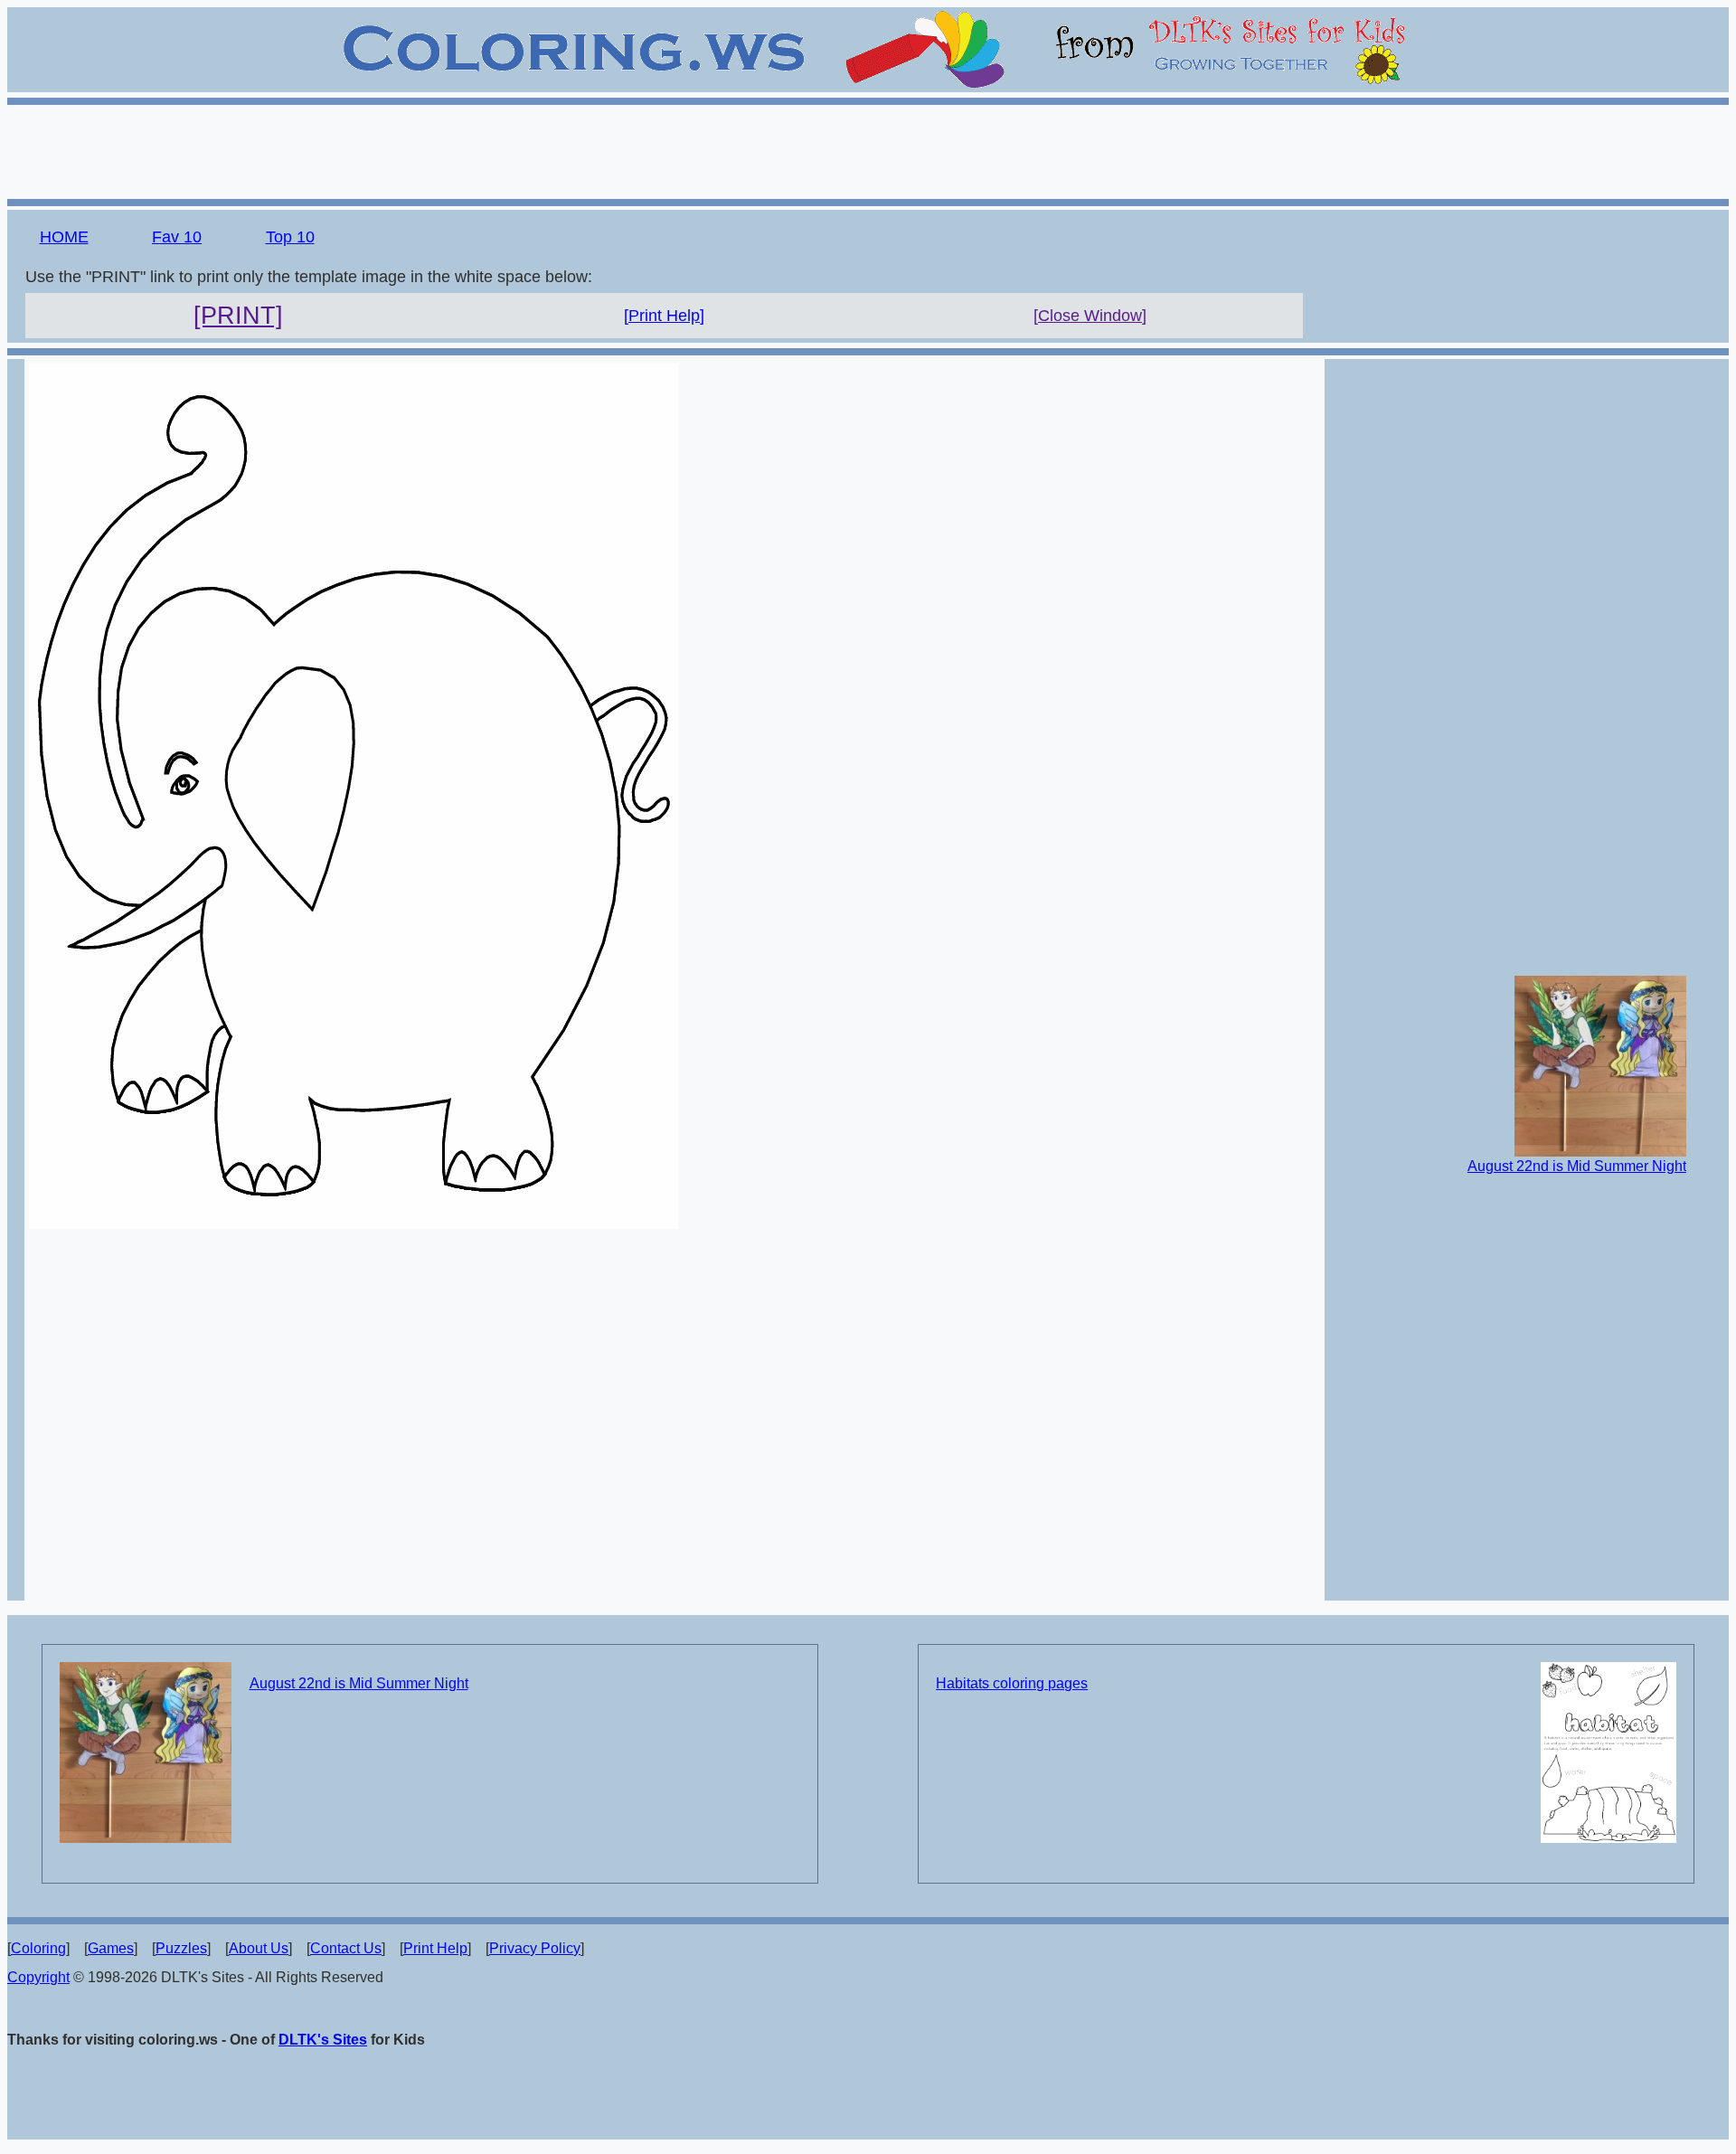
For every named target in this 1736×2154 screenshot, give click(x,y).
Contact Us (346, 1948)
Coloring (38, 1948)
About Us (259, 1948)
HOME (64, 237)
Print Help (435, 1948)
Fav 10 (177, 237)
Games (111, 1948)
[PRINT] (238, 316)
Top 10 (290, 237)
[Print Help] (664, 316)
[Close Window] (1090, 316)
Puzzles (181, 1948)
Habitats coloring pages (1012, 1683)
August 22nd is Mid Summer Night (1577, 1166)
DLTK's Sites (323, 2040)
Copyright (38, 1977)
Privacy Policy (535, 1948)
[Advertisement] (868, 149)
